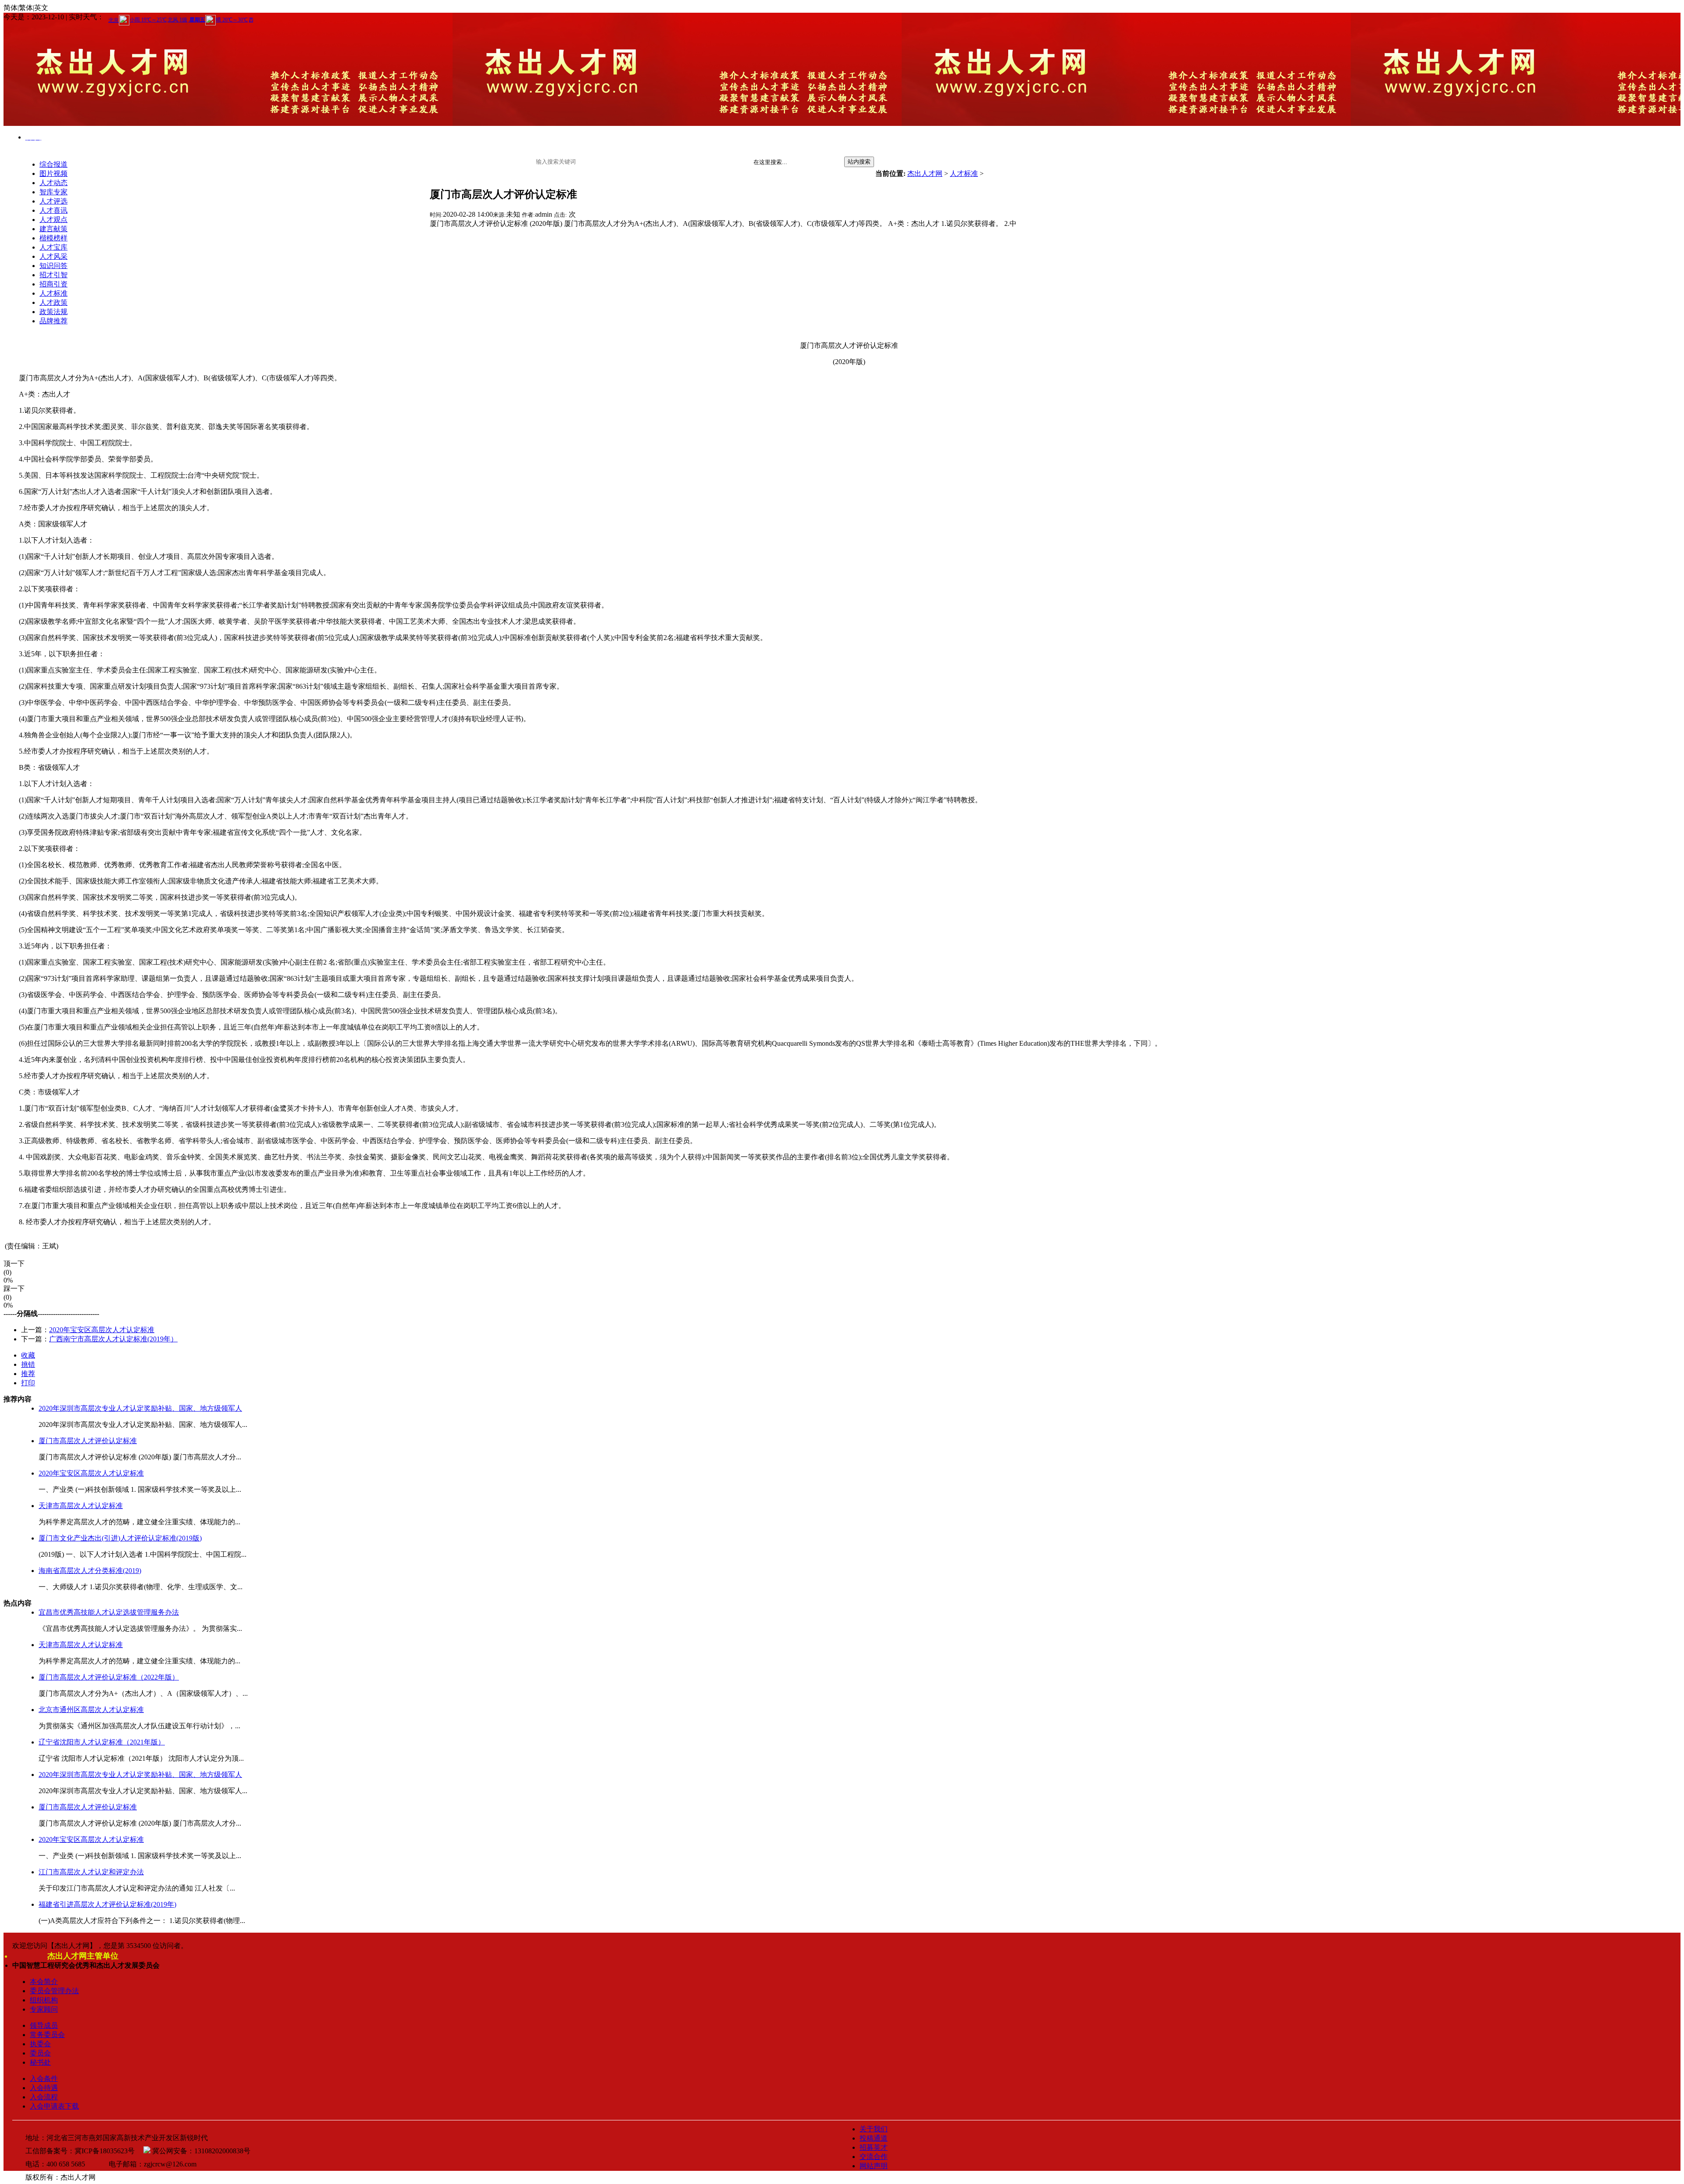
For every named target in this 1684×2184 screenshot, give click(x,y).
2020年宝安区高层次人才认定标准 (102, 1330)
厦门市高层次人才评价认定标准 (88, 1441)
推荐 (28, 1374)
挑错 (28, 1364)
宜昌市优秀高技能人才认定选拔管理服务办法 (109, 1612)
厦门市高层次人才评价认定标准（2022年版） (109, 1677)
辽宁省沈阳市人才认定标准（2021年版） (102, 1742)
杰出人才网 (925, 173)
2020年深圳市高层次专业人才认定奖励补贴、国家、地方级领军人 (140, 1408)
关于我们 (874, 2129)
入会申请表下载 (54, 2106)
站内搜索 (859, 162)
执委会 (40, 2044)
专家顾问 (44, 2009)
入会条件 (44, 2079)
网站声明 (874, 2166)
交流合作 (874, 2157)
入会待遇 (44, 2088)
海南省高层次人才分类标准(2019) (90, 1571)
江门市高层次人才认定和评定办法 (91, 1872)
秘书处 (40, 2062)
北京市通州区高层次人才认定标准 (91, 1710)
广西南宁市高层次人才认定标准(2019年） (113, 1339)
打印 (28, 1383)
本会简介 (44, 1982)
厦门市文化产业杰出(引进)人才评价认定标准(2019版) (120, 1538)
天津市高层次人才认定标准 (81, 1506)
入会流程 (44, 2097)
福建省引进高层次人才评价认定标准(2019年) (107, 1904)
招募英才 (874, 2147)
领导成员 (44, 2025)
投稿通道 (874, 2138)
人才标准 (964, 173)
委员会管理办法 (54, 1991)
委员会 (40, 2053)
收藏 (28, 1355)
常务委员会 (47, 2035)
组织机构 (44, 2000)
